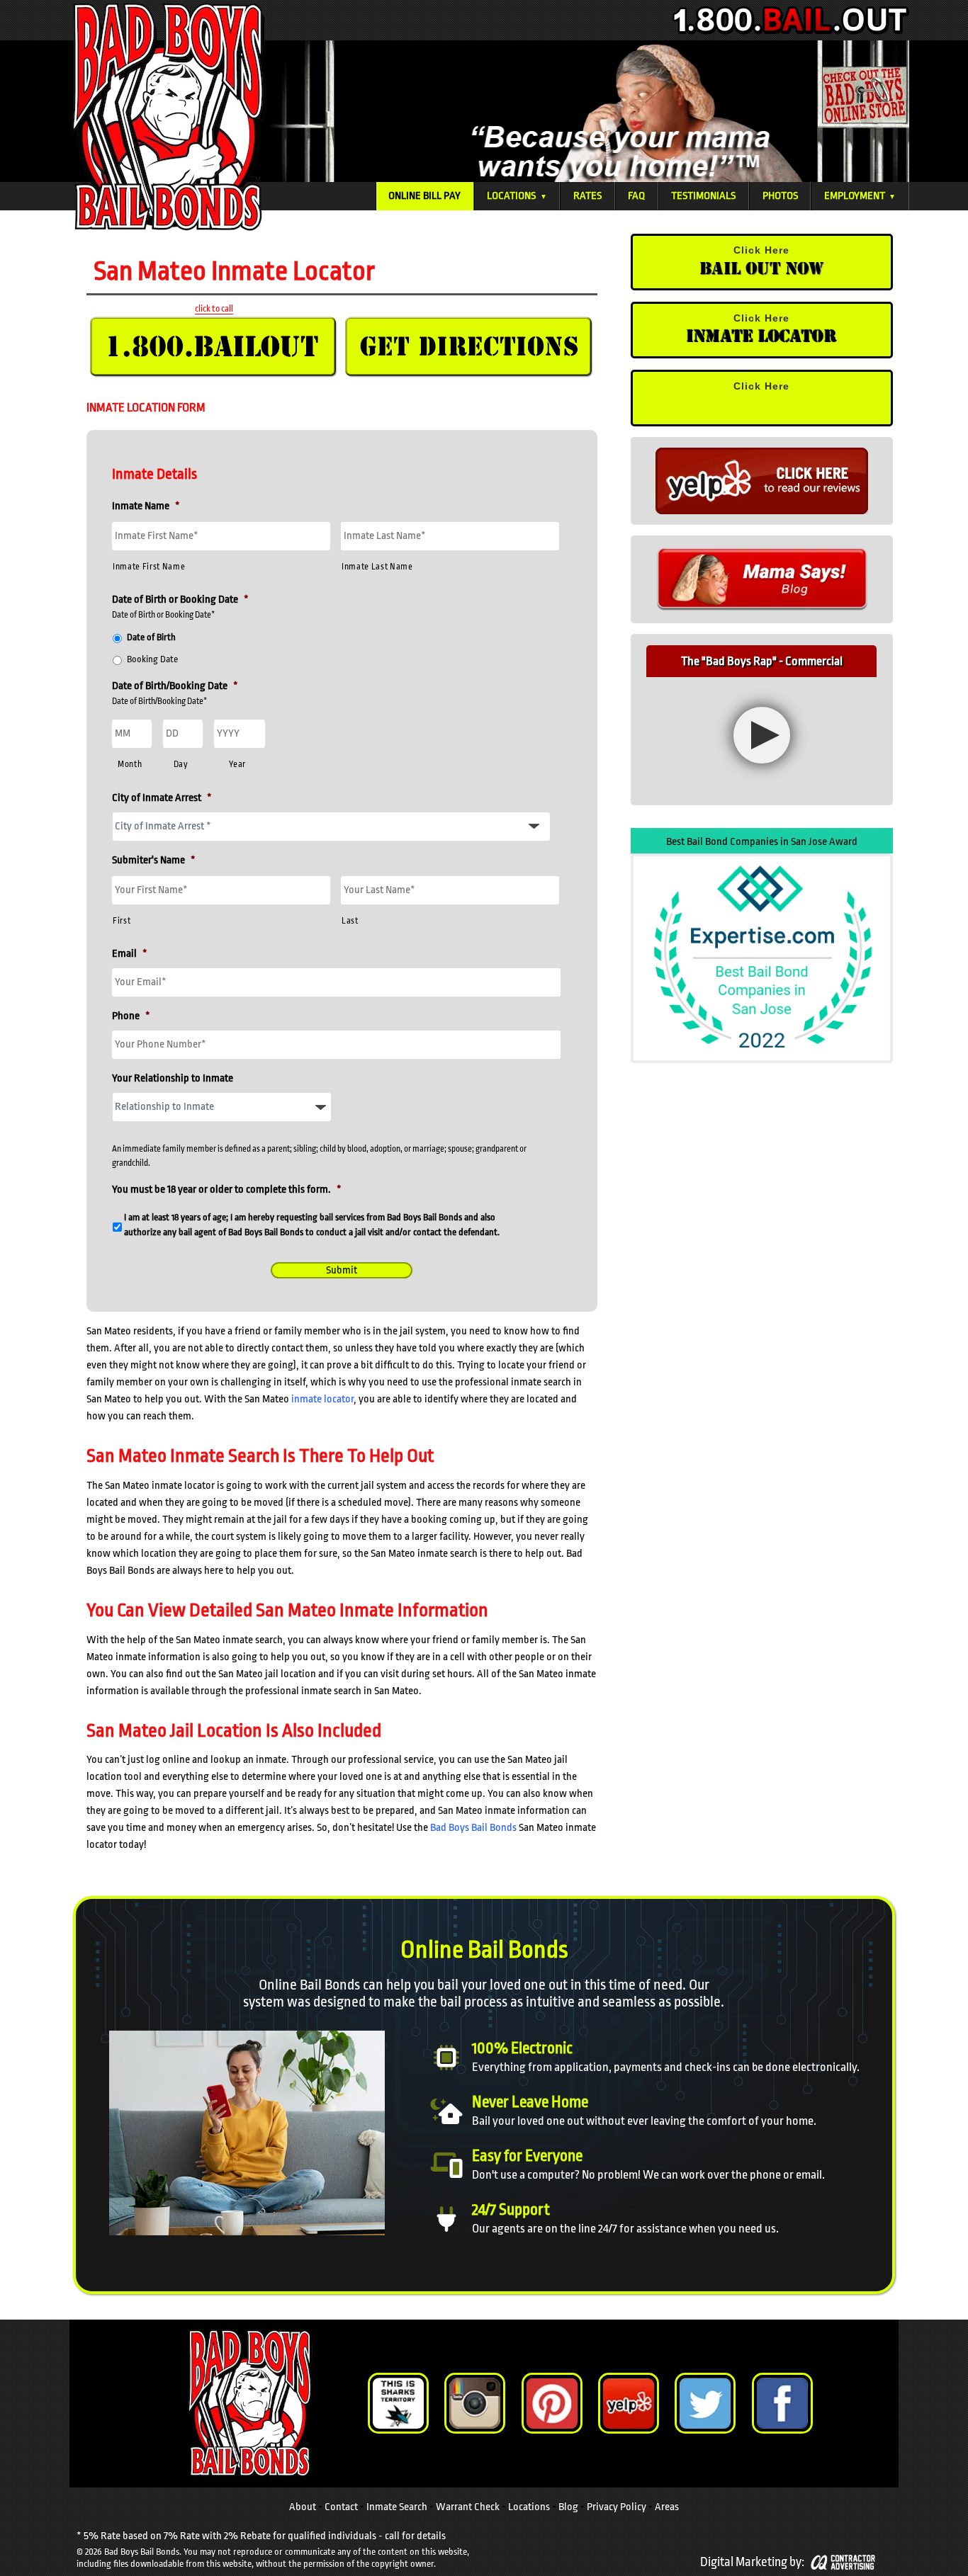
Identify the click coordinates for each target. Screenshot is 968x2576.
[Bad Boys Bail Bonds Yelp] (629, 2403)
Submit (342, 1270)
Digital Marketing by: (752, 2561)
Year (237, 764)
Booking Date (152, 659)
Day (181, 764)
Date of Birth (151, 637)
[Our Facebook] (782, 2403)
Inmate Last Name (377, 567)
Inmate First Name (149, 567)
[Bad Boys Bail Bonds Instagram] (475, 2403)
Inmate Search (397, 2506)
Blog (568, 2506)
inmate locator (322, 1399)
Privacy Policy (617, 2506)
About (303, 2506)
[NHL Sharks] (398, 2403)
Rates (587, 196)
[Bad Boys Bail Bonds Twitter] (705, 2403)
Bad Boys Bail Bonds (473, 1828)
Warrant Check (468, 2506)
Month (130, 764)
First (122, 921)
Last (350, 921)
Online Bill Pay (424, 196)
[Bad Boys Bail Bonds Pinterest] (552, 2403)
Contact (341, 2506)
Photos (780, 196)
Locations (517, 196)
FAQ (636, 196)
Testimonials (703, 196)
